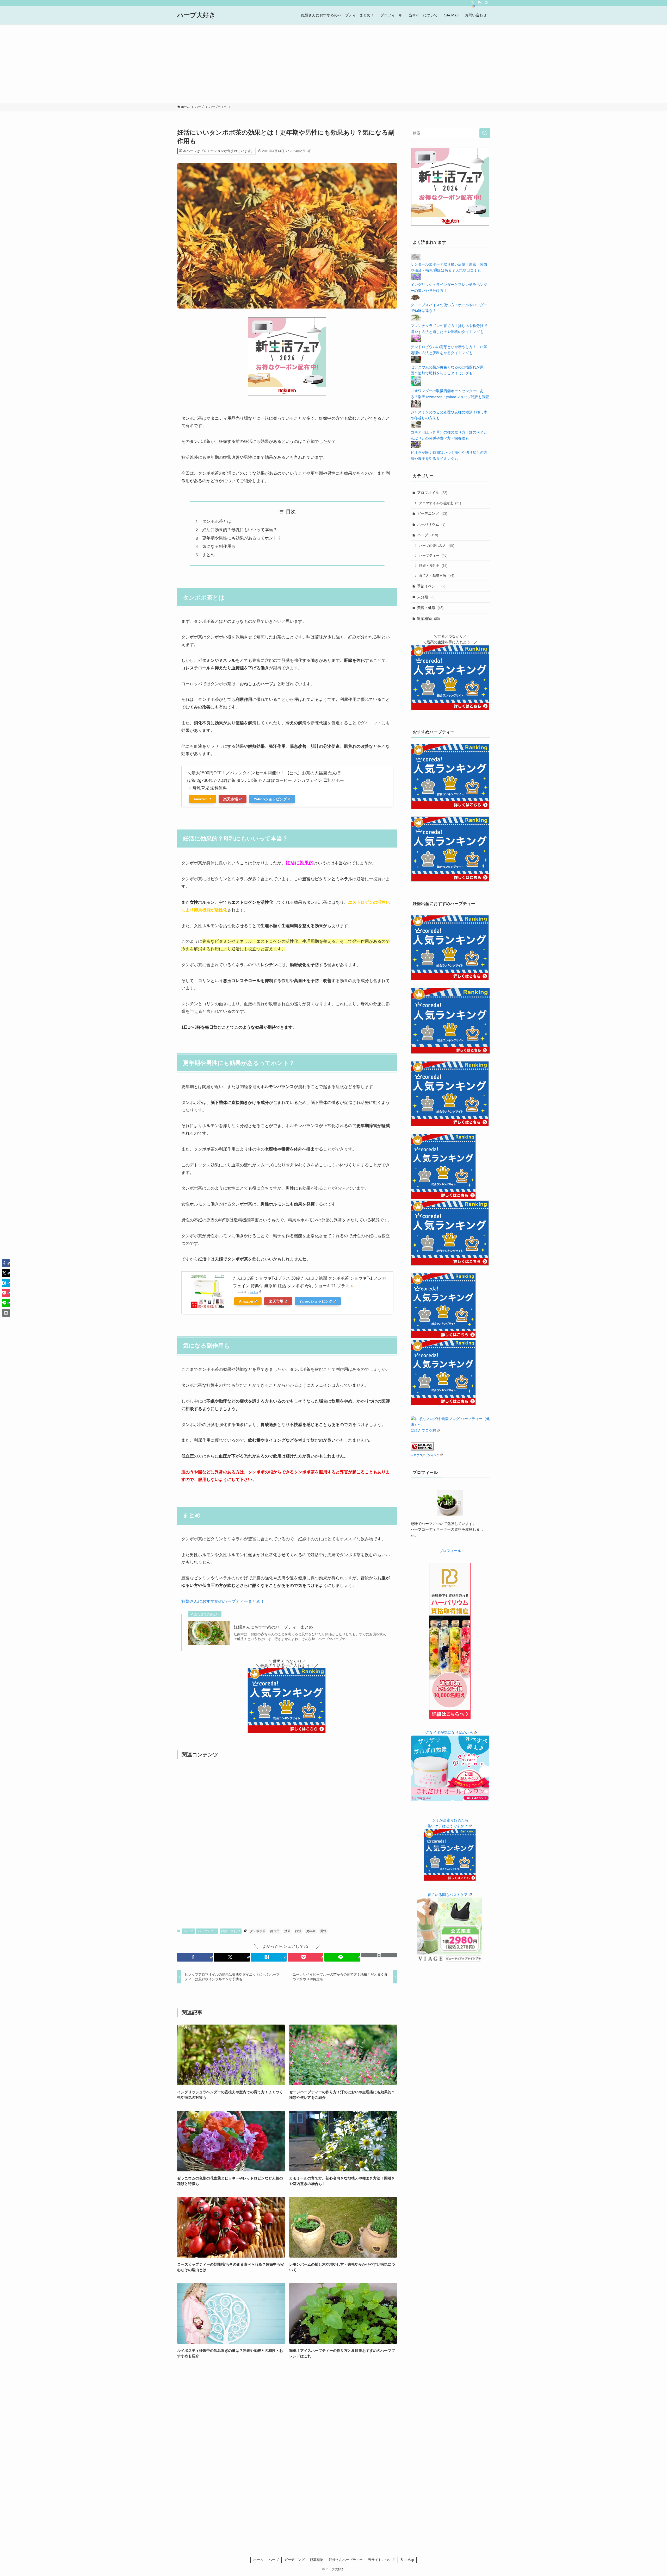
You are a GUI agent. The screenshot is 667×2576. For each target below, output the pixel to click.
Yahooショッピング (270, 799)
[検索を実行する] (485, 133)
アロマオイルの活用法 (440, 503)
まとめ (208, 555)
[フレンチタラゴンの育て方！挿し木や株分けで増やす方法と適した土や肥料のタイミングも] (416, 320)
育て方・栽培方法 (437, 576)
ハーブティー (207, 1931)
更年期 (311, 1931)
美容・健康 (430, 608)
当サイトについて (381, 2560)
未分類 (426, 597)
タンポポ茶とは (217, 521)
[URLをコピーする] (379, 1955)
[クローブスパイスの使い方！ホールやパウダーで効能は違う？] (416, 299)
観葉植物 (428, 619)
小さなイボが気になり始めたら (448, 1732)
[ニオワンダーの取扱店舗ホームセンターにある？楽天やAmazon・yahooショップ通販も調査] (416, 385)
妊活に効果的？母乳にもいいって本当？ (240, 530)
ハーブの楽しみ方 (437, 546)
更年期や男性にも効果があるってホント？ (242, 538)
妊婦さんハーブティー (346, 2560)
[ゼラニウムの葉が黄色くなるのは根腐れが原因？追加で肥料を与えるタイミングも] (416, 361)
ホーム (258, 2560)
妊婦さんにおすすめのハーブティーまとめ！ (223, 1601)
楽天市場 (231, 799)
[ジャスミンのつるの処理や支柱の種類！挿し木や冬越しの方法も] (416, 406)
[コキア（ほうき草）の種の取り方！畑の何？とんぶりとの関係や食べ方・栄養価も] (416, 426)
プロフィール (450, 1551)
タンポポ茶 (258, 1931)
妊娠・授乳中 (231, 1931)
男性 (323, 1931)
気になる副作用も (219, 546)
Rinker (254, 1292)
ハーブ (188, 1931)
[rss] (480, 3)
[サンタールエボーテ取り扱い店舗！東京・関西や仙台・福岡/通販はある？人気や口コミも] (416, 259)
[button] (195, 1957)
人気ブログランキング (425, 1455)
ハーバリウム (431, 524)
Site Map (407, 2560)
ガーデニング (432, 513)
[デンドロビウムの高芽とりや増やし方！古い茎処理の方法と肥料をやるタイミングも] (416, 341)
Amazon (200, 799)
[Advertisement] (333, 64)
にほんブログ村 (423, 1430)
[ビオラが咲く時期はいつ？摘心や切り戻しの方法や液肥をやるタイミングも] (416, 447)
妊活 (298, 1931)
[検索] (486, 3)
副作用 (275, 1931)
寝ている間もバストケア (448, 1895)
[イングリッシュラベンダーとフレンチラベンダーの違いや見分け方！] (416, 279)
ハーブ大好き (196, 15)
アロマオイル (432, 493)
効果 (287, 1931)
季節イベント (431, 586)
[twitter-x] (473, 3)
